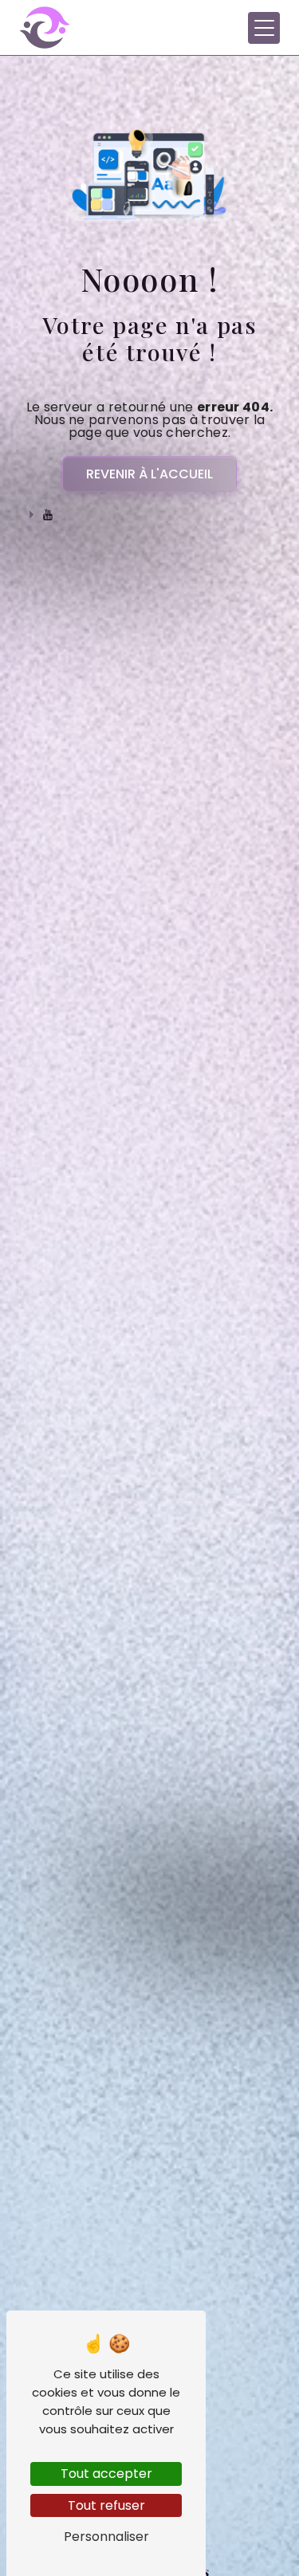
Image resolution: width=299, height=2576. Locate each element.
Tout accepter (106, 2474)
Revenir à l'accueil (149, 474)
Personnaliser (106, 2537)
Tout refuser (106, 2505)
